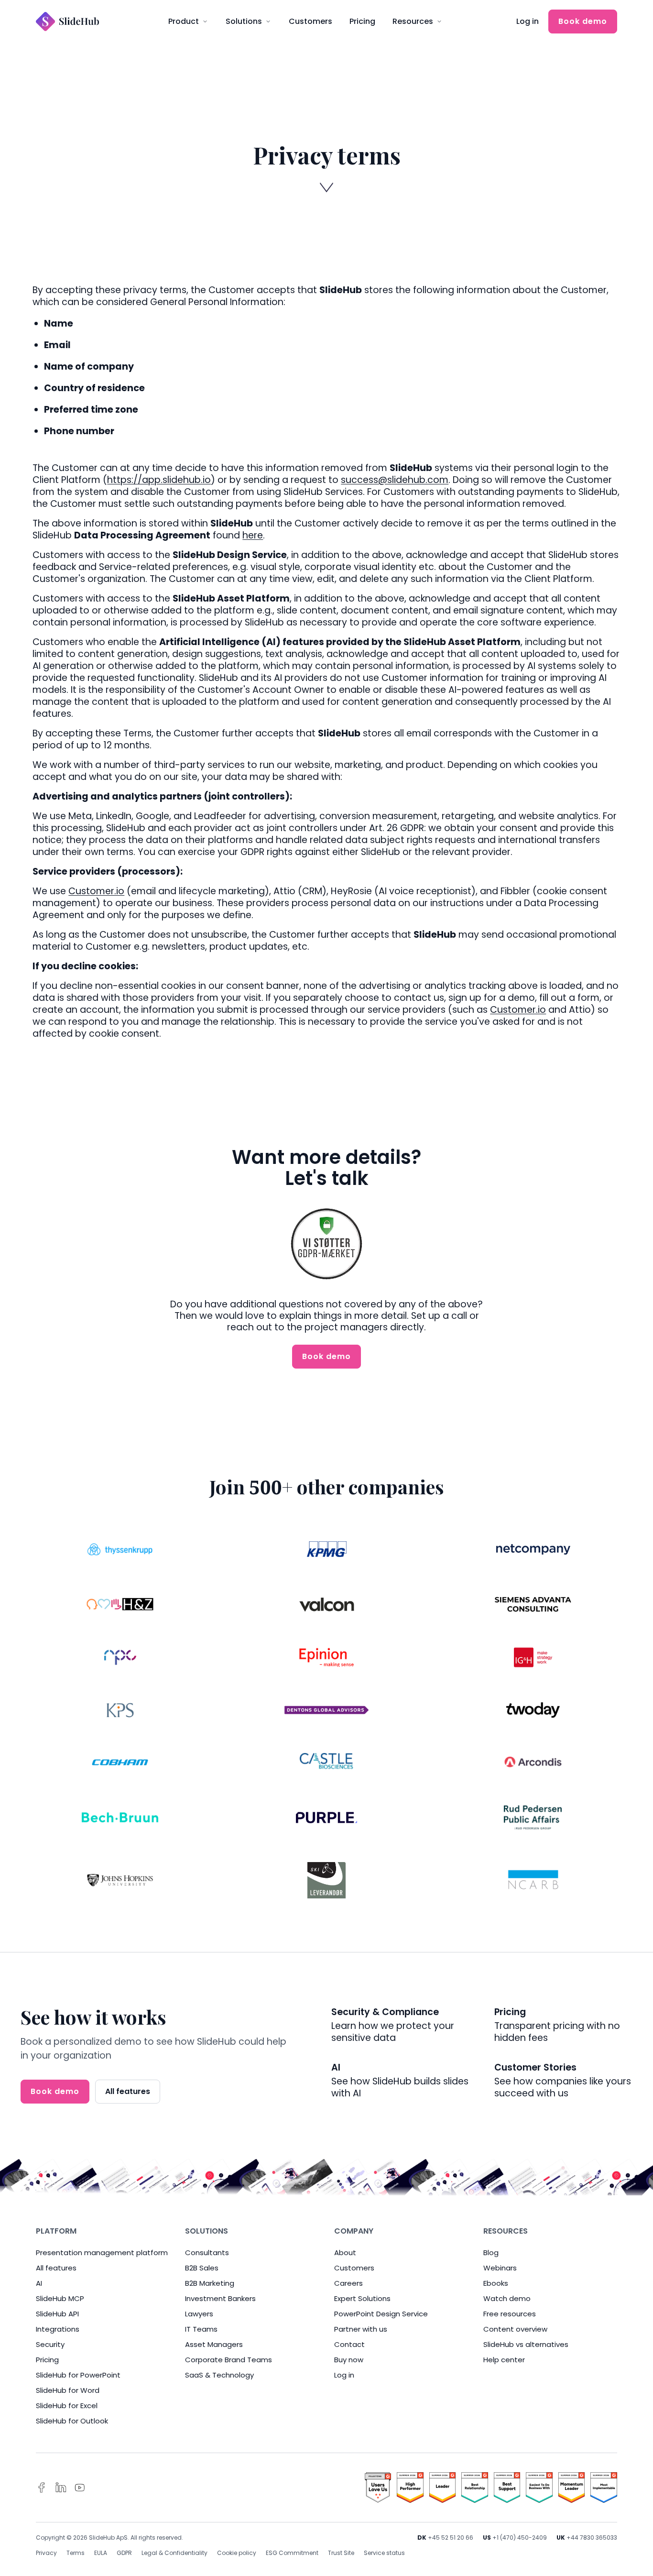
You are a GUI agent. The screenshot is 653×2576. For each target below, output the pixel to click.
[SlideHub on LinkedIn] (61, 2488)
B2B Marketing (210, 2283)
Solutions (244, 21)
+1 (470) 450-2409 (520, 2538)
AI (39, 2283)
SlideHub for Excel (67, 2406)
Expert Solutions (362, 2298)
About (345, 2253)
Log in (528, 21)
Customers (310, 21)
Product (184, 21)
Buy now (349, 2360)
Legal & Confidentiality (174, 2553)
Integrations (58, 2329)
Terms (76, 2553)
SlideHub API (57, 2314)
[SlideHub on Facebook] (42, 2488)
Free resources (510, 2314)
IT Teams (201, 2329)
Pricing (362, 21)
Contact (349, 2344)
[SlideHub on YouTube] (80, 2488)
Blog (491, 2253)
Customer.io (96, 891)
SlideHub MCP (60, 2298)
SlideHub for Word (68, 2390)
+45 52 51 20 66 (451, 2538)
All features (128, 2091)
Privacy (46, 2553)
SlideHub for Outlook (72, 2421)
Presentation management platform (102, 2253)
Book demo (583, 21)
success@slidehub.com (395, 480)
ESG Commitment (292, 2553)
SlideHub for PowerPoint (78, 2375)
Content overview (515, 2329)
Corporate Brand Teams (229, 2360)
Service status (384, 2553)
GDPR (124, 2553)
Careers (348, 2283)
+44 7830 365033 (592, 2538)
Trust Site (341, 2553)
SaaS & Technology (219, 2375)
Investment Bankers (220, 2298)
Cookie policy (237, 2553)
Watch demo (507, 2298)
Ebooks (496, 2283)
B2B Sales (202, 2268)
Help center (504, 2360)
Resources (413, 21)
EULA (101, 2553)
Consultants (207, 2253)
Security (50, 2344)
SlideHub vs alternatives (526, 2344)
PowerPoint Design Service (381, 2314)
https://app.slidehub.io (159, 480)
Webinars (500, 2268)
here (253, 535)
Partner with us (361, 2329)
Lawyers (199, 2314)
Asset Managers (214, 2344)
